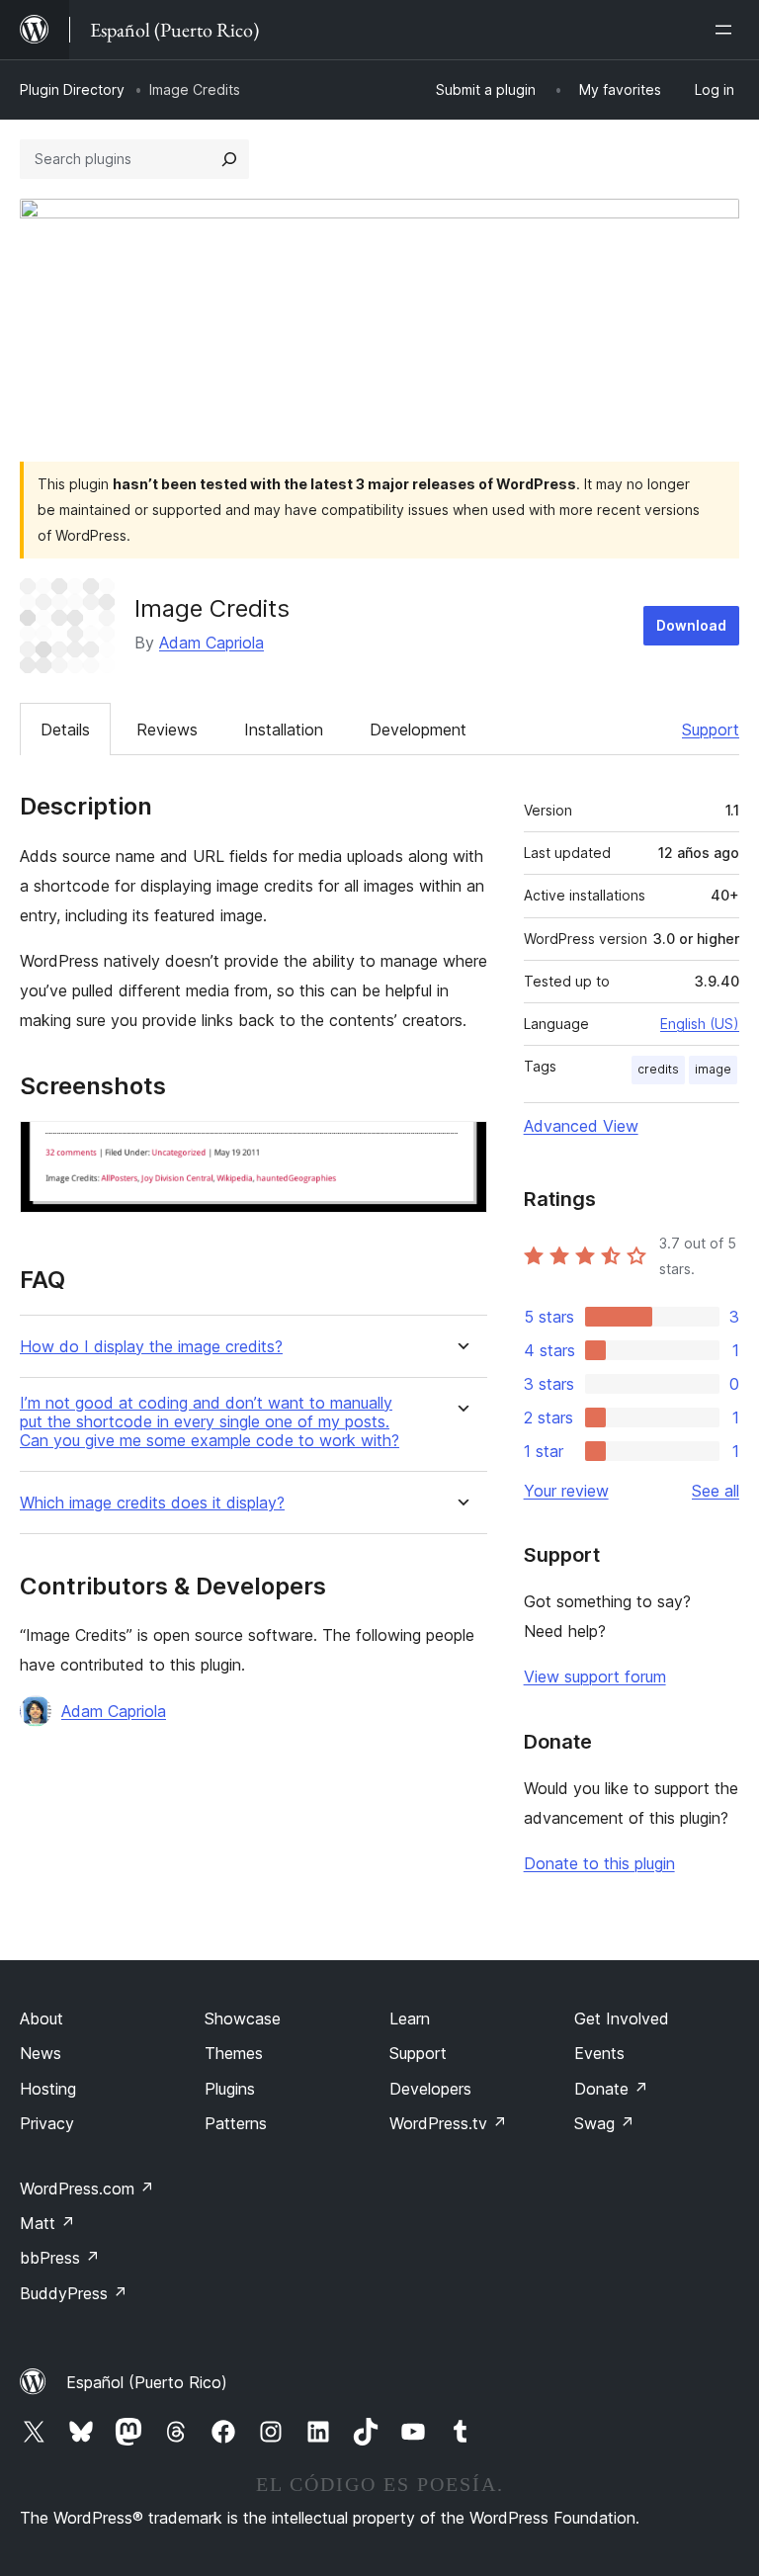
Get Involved (622, 2018)
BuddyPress (74, 2293)
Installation (284, 730)
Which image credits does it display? (152, 1503)
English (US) (700, 1024)
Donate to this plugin (599, 1863)
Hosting (48, 2089)
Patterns (236, 2123)
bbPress (60, 2258)
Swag (604, 2123)
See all (716, 1491)
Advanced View (581, 1126)
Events (599, 2053)
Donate (611, 2089)
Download (691, 625)
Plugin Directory (72, 89)
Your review (566, 1491)
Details (65, 730)
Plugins (230, 2089)
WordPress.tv (448, 2123)
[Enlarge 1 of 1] (461, 1148)
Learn (410, 2018)
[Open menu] (727, 30)
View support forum (595, 1676)
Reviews (167, 730)
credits (658, 1069)
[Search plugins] (229, 159)
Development (418, 730)
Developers (430, 2089)
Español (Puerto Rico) (147, 2382)
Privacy (47, 2123)
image (713, 1069)
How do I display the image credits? (151, 1347)
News (41, 2053)
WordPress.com (87, 2189)
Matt (47, 2223)
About (42, 2018)
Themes (234, 2053)
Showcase (243, 2018)
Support (711, 730)
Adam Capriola (211, 643)
